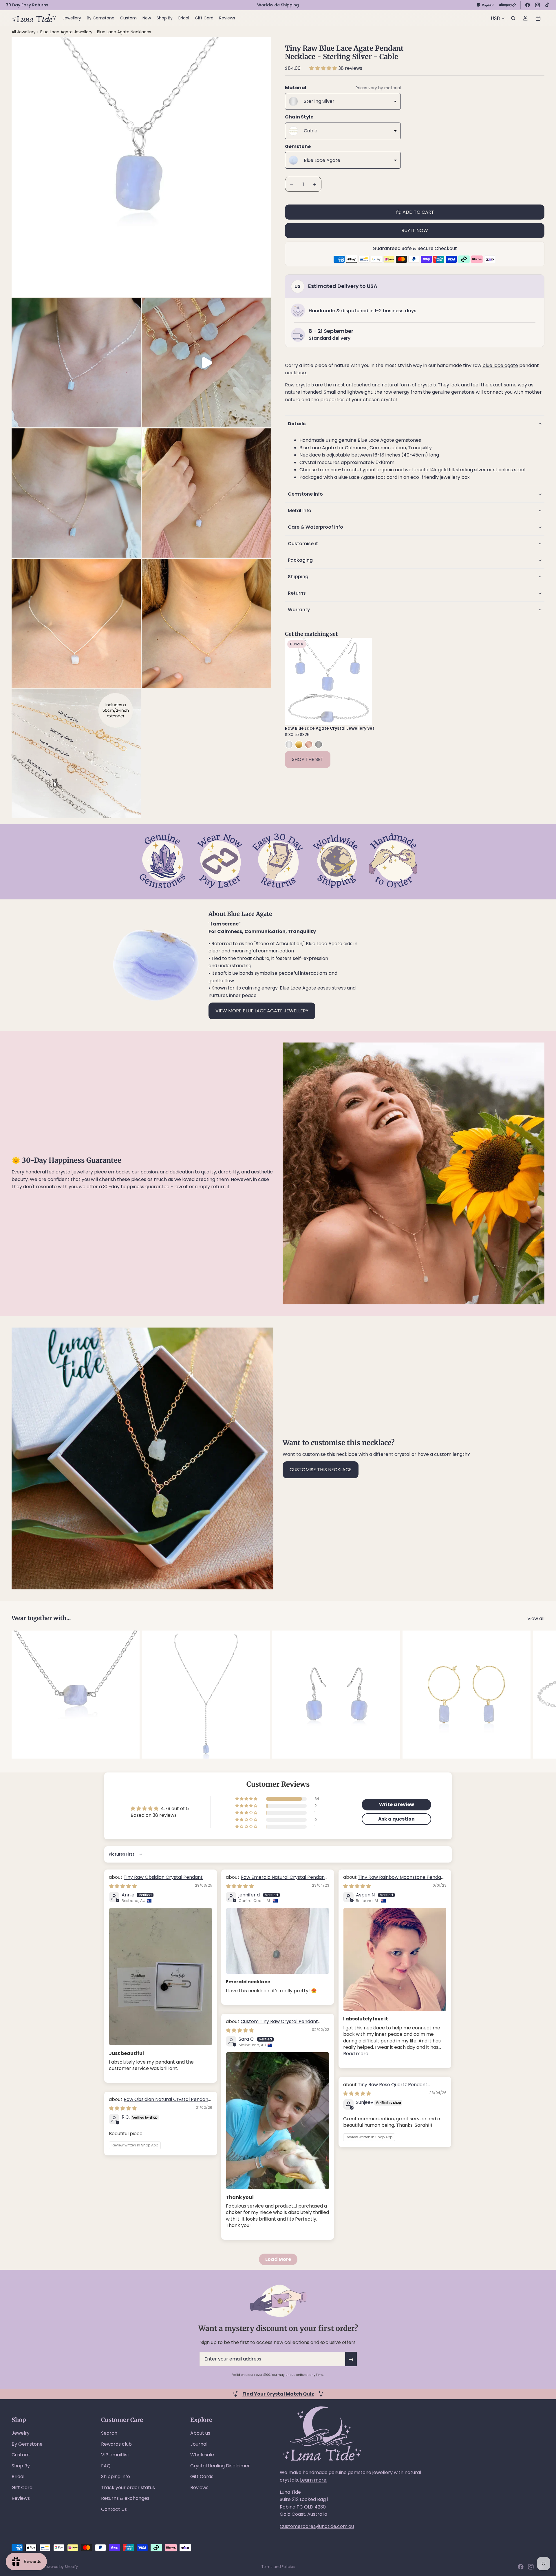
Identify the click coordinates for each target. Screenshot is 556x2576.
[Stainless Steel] (319, 744)
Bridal (18, 2476)
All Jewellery (24, 32)
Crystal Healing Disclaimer (220, 2466)
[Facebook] (528, 5)
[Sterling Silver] (289, 744)
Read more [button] (356, 2054)
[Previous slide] (294, 681)
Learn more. (314, 2480)
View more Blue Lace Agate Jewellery (262, 1011)
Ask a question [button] (396, 1819)
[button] (324, 68)
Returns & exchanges (125, 2498)
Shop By (21, 2466)
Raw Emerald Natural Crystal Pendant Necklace (276, 1880)
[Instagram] (537, 5)
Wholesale (202, 2455)
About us (200, 2433)
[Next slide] (363, 681)
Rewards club (116, 2444)
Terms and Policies (278, 2567)
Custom (21, 2455)
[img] (123, 1886)
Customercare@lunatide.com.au (317, 2526)
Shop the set (308, 759)
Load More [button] (278, 2259)
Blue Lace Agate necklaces (124, 32)
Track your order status (128, 2488)
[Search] (513, 18)
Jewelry (21, 2433)
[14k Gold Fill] (299, 744)
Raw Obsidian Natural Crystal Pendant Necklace (160, 2103)
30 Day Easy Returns (27, 5)
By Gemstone (27, 2444)
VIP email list (115, 2455)
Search (109, 2433)
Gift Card (22, 2488)
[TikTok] (547, 5)
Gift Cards (202, 2476)
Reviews (21, 2498)
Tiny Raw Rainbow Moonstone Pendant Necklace (395, 1880)
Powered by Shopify (61, 2567)
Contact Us (114, 2509)
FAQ (106, 2466)
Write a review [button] (397, 1804)
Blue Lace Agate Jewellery (67, 32)
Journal (199, 2444)
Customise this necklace (321, 1470)
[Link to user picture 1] (161, 1977)
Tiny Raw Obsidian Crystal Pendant (163, 1877)
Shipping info (116, 2476)
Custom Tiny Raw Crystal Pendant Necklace (272, 2025)
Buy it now (415, 230)
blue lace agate (500, 365)
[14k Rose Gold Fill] (309, 744)
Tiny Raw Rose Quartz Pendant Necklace (385, 2088)
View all (536, 1619)
